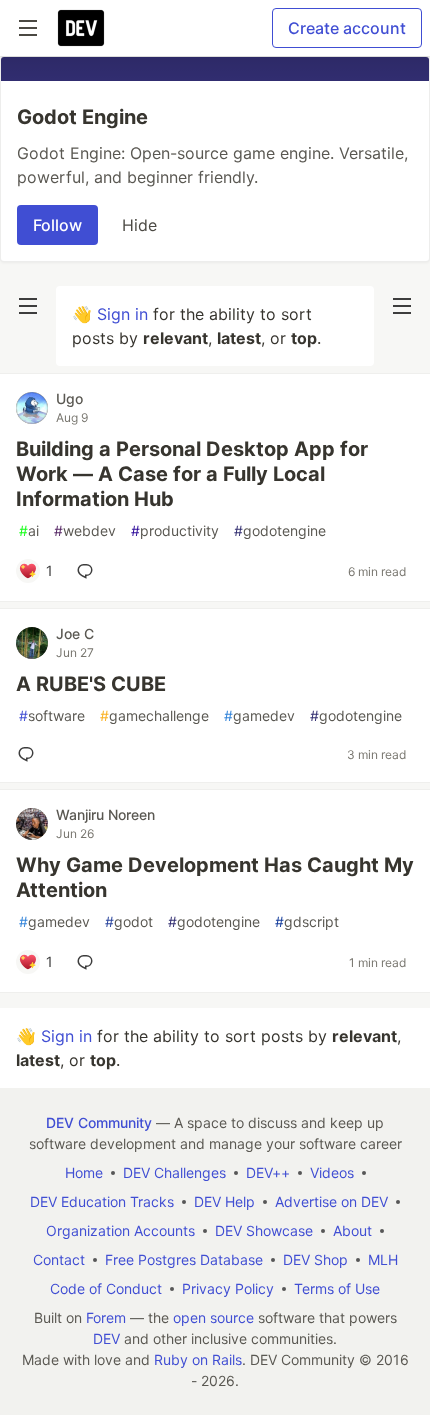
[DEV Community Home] (81, 28)
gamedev (259, 715)
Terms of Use (337, 1288)
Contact (59, 1259)
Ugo (69, 398)
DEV (106, 1338)
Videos (332, 1172)
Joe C (75, 633)
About (352, 1230)
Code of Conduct (106, 1288)
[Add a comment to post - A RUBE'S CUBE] (30, 754)
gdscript (307, 921)
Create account (347, 28)
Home (84, 1172)
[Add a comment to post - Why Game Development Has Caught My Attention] (89, 962)
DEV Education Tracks (102, 1201)
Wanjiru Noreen (105, 814)
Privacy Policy (228, 1288)
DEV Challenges (174, 1172)
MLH (383, 1259)
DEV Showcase (264, 1230)
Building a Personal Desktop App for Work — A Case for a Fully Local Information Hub (192, 474)
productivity (175, 530)
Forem (106, 1317)
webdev (85, 530)
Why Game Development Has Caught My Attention (215, 877)
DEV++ (268, 1172)
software (52, 715)
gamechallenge (154, 715)
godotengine (280, 530)
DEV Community (99, 1122)
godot (129, 921)
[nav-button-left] (28, 306)
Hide (139, 225)
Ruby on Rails (198, 1359)
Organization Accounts (120, 1230)
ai (29, 530)
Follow (57, 225)
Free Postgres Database (184, 1259)
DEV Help (224, 1201)
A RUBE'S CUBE (91, 684)
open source (213, 1317)
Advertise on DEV (331, 1201)
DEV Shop (315, 1259)
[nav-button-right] (402, 306)
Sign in (122, 314)
